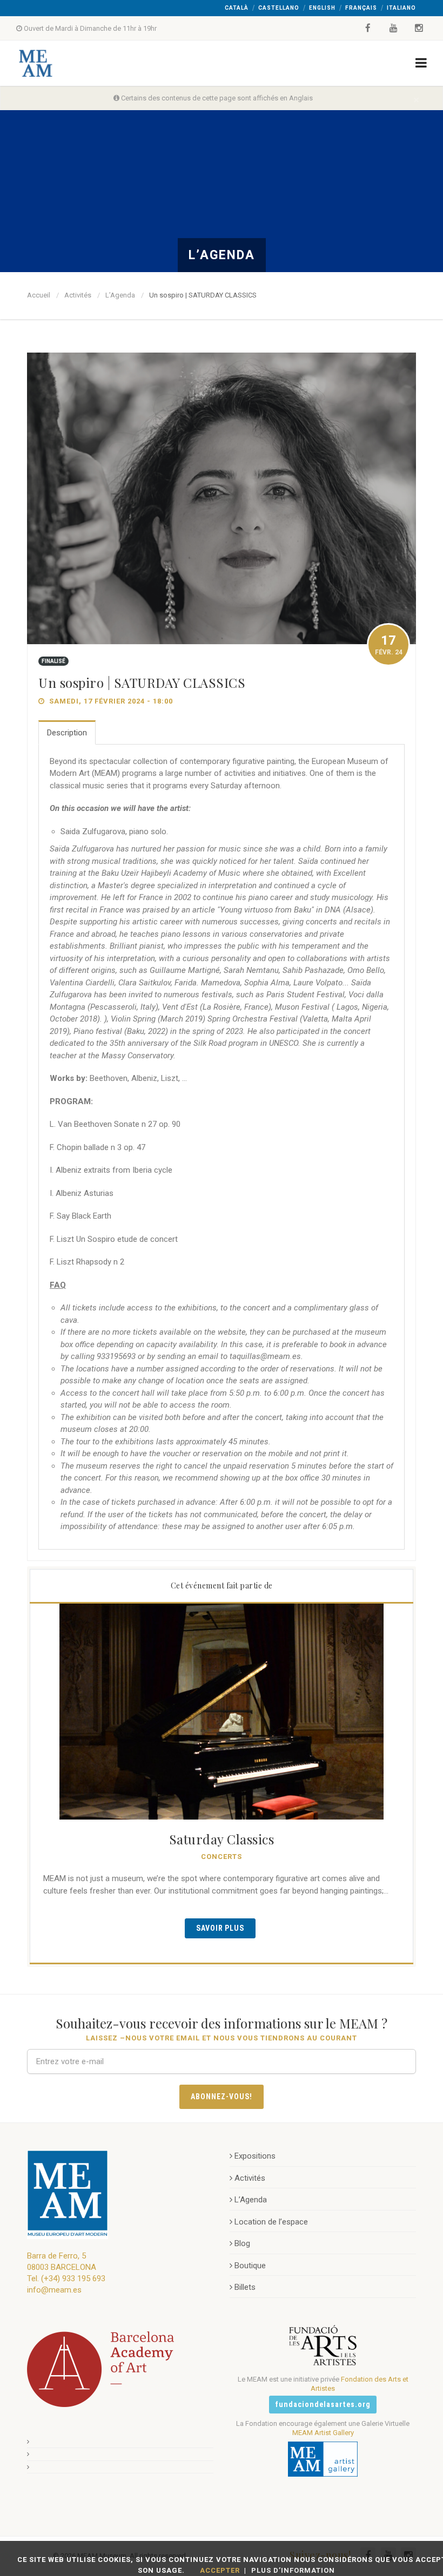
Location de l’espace (271, 2222)
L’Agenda (120, 295)
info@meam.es (54, 2290)
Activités (78, 295)
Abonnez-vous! (222, 2097)
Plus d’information (293, 2570)
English (322, 8)
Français (361, 8)
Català (237, 8)
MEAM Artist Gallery (323, 2433)
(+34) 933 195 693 (73, 2278)
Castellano (279, 8)
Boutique (250, 2266)
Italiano (401, 8)
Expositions (255, 2156)
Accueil (39, 295)
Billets (245, 2287)
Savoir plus (220, 1928)
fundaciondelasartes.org (323, 2404)
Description (67, 733)
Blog (242, 2243)
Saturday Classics (222, 1839)
